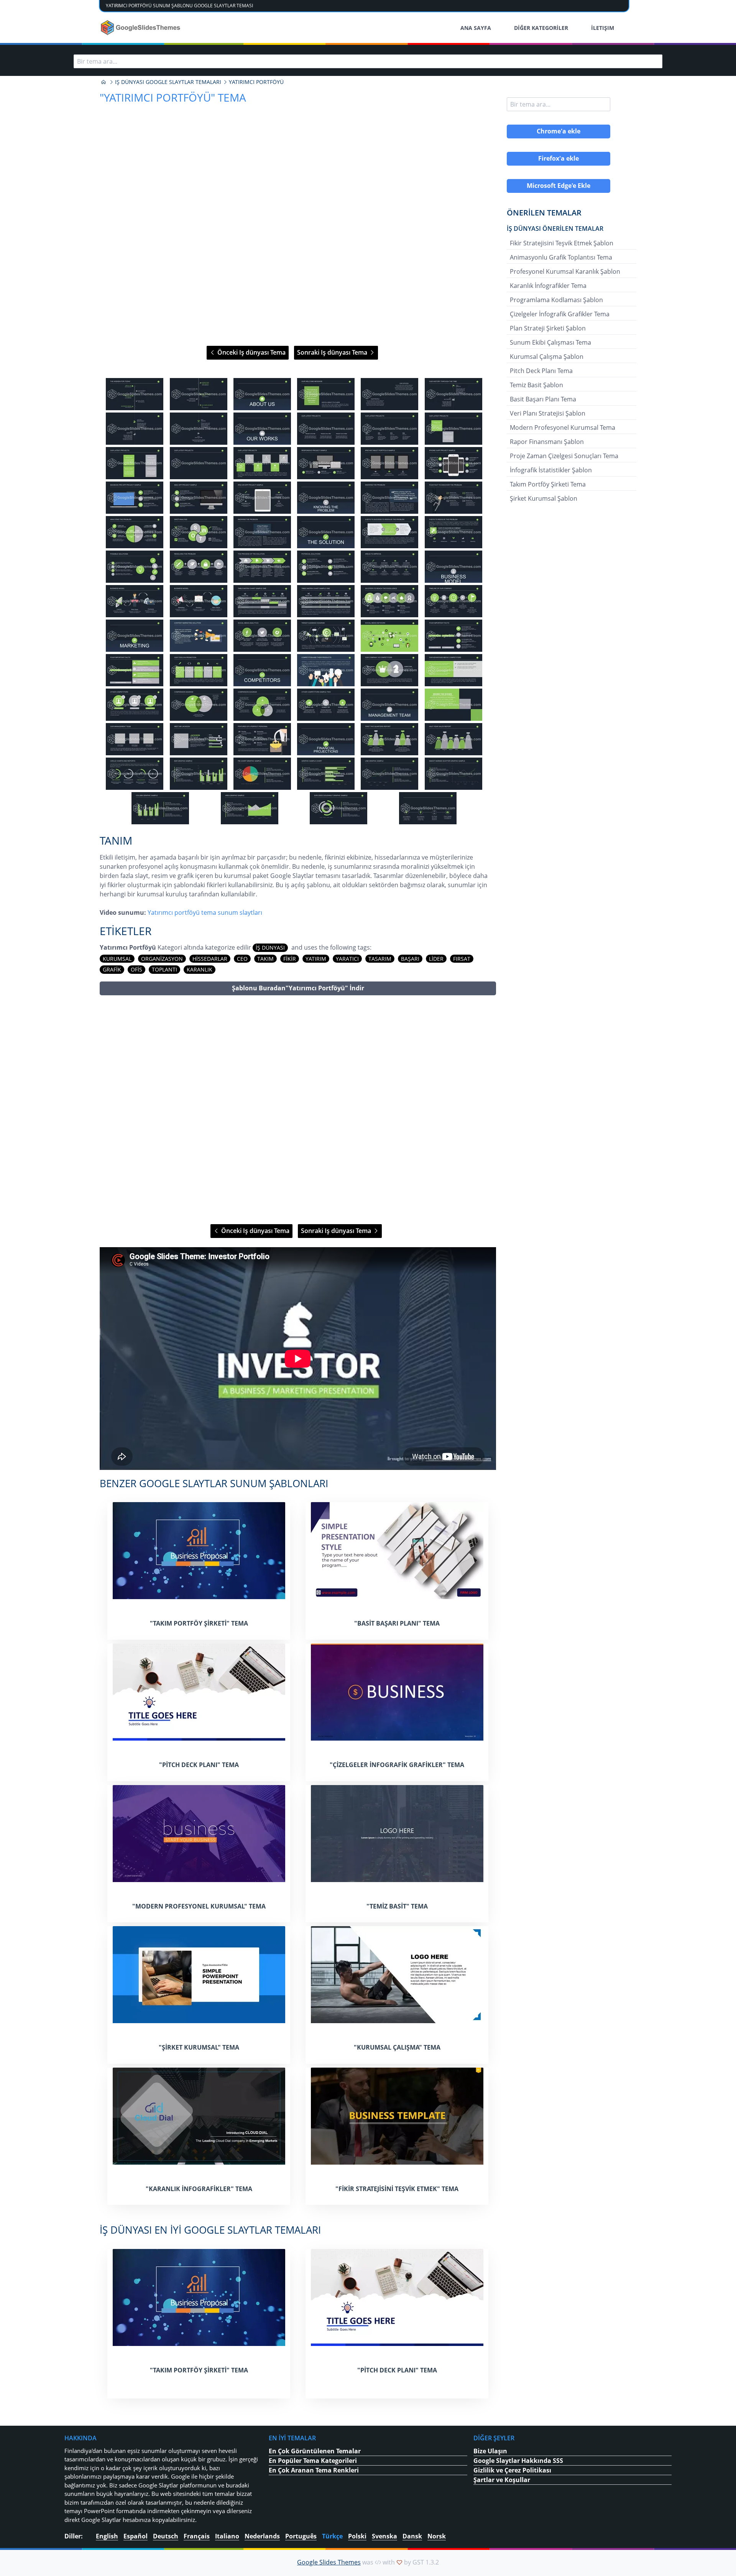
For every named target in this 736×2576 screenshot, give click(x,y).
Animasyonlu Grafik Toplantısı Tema (561, 257)
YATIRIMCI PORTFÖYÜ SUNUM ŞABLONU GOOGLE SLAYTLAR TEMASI (179, 6)
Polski (357, 2536)
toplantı (164, 969)
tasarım (380, 959)
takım (265, 959)
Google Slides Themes (329, 2562)
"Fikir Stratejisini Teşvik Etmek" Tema (397, 2189)
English (107, 2536)
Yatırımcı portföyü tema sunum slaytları (205, 912)
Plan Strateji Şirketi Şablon (548, 328)
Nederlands (262, 2536)
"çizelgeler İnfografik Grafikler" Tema (397, 1765)
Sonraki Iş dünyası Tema (333, 352)
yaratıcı (347, 959)
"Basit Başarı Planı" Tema (397, 1623)
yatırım (316, 959)
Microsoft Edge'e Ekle (559, 186)
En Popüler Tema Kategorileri (313, 2461)
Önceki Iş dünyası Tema (251, 352)
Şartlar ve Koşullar (502, 2480)
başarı (410, 959)
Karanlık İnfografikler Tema (548, 286)
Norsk (437, 2536)
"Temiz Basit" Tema (397, 1906)
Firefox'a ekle (559, 158)
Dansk (412, 2536)
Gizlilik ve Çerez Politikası (512, 2470)
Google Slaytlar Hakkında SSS (518, 2461)
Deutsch (166, 2536)
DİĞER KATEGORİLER (541, 28)
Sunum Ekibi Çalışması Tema (550, 342)
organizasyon (162, 959)
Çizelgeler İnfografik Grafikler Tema (560, 314)
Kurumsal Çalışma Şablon (547, 357)
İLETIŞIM (603, 28)
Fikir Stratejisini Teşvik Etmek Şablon (562, 243)
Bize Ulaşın (490, 2451)
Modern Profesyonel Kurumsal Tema (563, 427)
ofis (136, 969)
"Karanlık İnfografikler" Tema (199, 2189)
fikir (290, 959)
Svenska (384, 2536)
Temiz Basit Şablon (536, 385)
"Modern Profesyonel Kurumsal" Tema (199, 1906)
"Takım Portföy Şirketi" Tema (199, 1623)
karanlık (200, 969)
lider (436, 959)
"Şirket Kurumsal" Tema (199, 2047)
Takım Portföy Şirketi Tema (548, 484)
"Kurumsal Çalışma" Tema (397, 2047)
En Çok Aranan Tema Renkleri (314, 2470)
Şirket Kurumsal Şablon (544, 498)
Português (301, 2536)
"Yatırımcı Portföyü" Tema (173, 97)
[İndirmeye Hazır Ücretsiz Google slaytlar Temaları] (141, 28)
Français (197, 2536)
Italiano (227, 2536)
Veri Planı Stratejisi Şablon (548, 413)
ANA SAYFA (476, 28)
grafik (112, 969)
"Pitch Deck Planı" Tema (199, 1765)
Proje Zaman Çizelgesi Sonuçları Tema (564, 456)
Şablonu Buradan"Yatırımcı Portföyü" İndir (298, 988)
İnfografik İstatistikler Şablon (551, 470)
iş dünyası (270, 948)
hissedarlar (210, 959)
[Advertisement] (298, 1110)
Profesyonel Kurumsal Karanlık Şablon (565, 271)
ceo (242, 959)
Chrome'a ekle (559, 131)
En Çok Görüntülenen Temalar (315, 2451)
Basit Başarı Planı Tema (543, 399)
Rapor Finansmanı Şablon (547, 442)
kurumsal (117, 959)
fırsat (462, 959)
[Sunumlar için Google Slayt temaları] (103, 82)
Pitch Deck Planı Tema (541, 371)
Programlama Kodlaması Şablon (556, 300)
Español (136, 2536)
